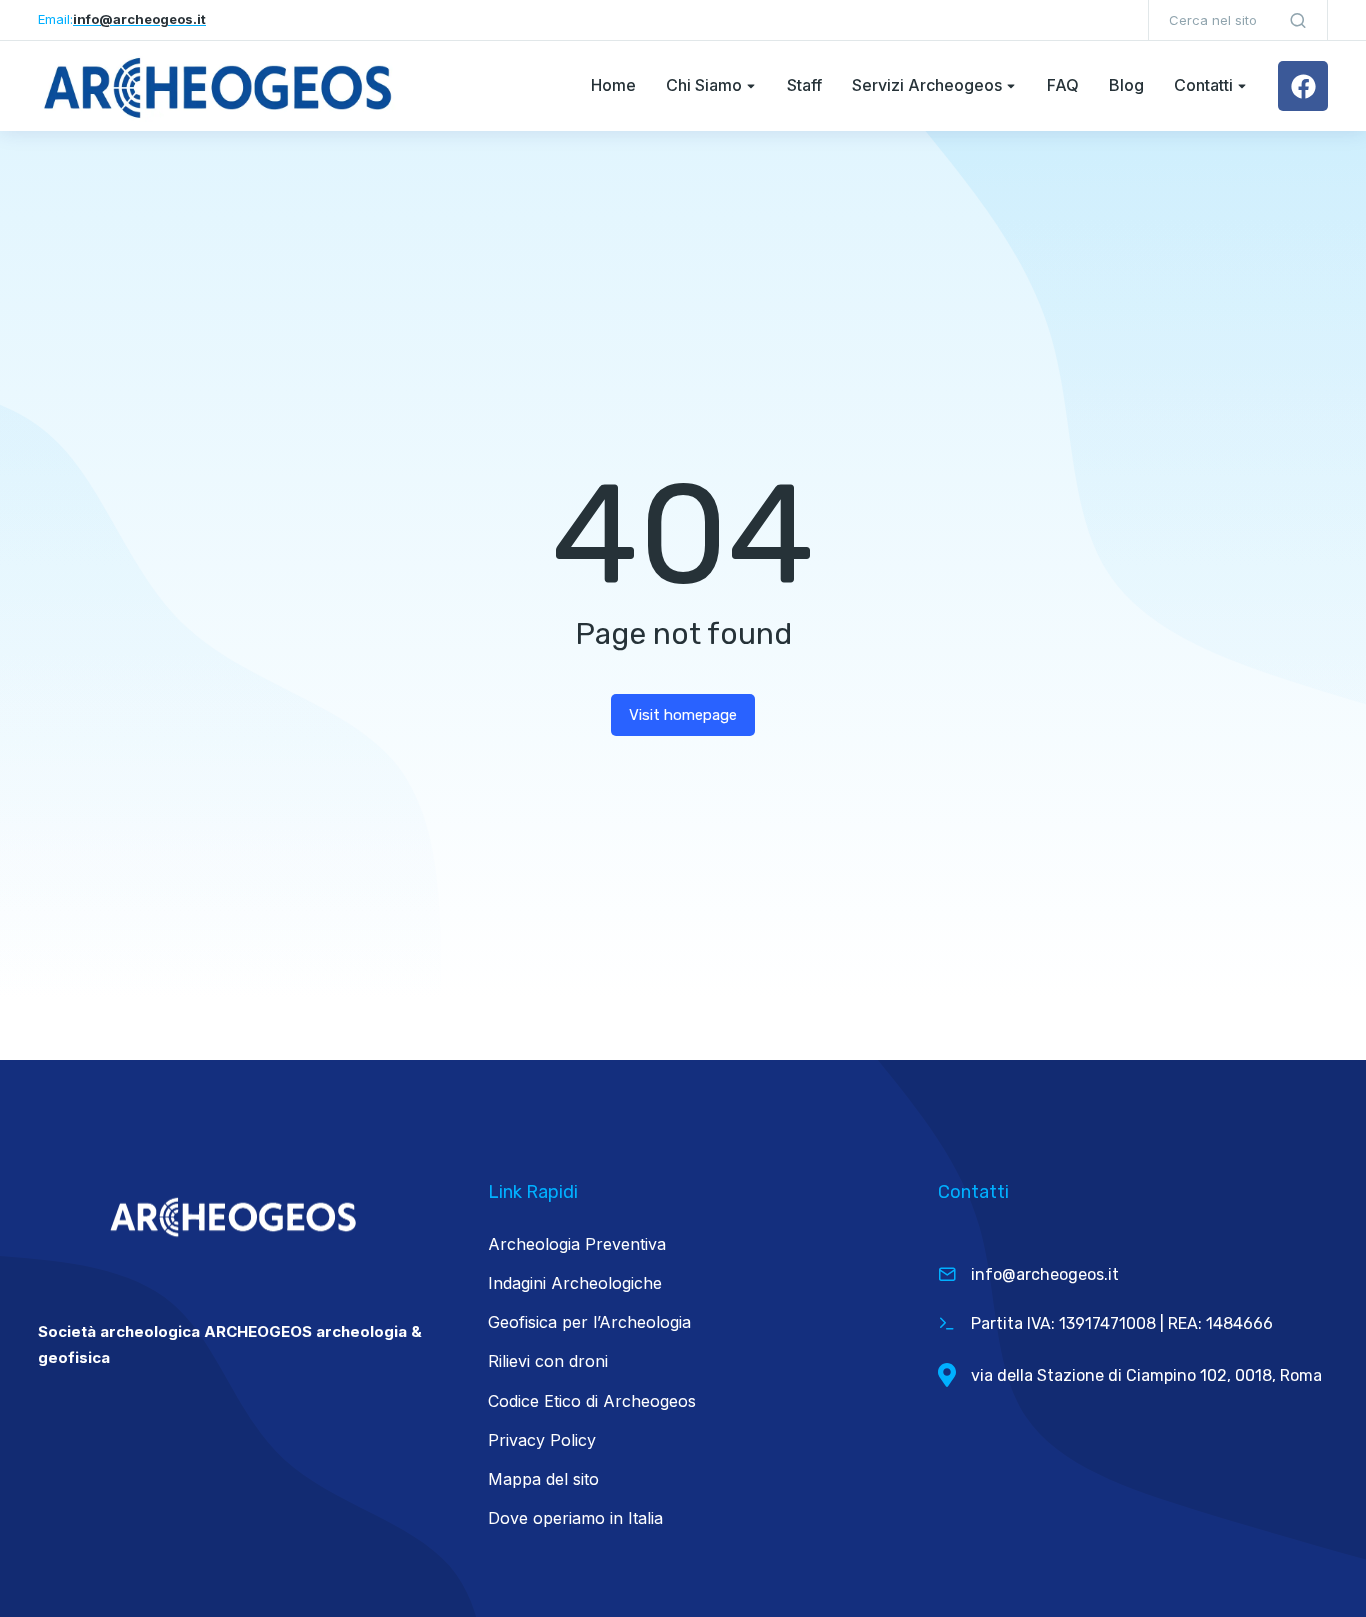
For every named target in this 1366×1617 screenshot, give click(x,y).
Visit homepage (683, 715)
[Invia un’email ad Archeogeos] (947, 1274)
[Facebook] (1303, 86)
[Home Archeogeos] (217, 86)
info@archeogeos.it (1045, 1274)
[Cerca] (1298, 20)
